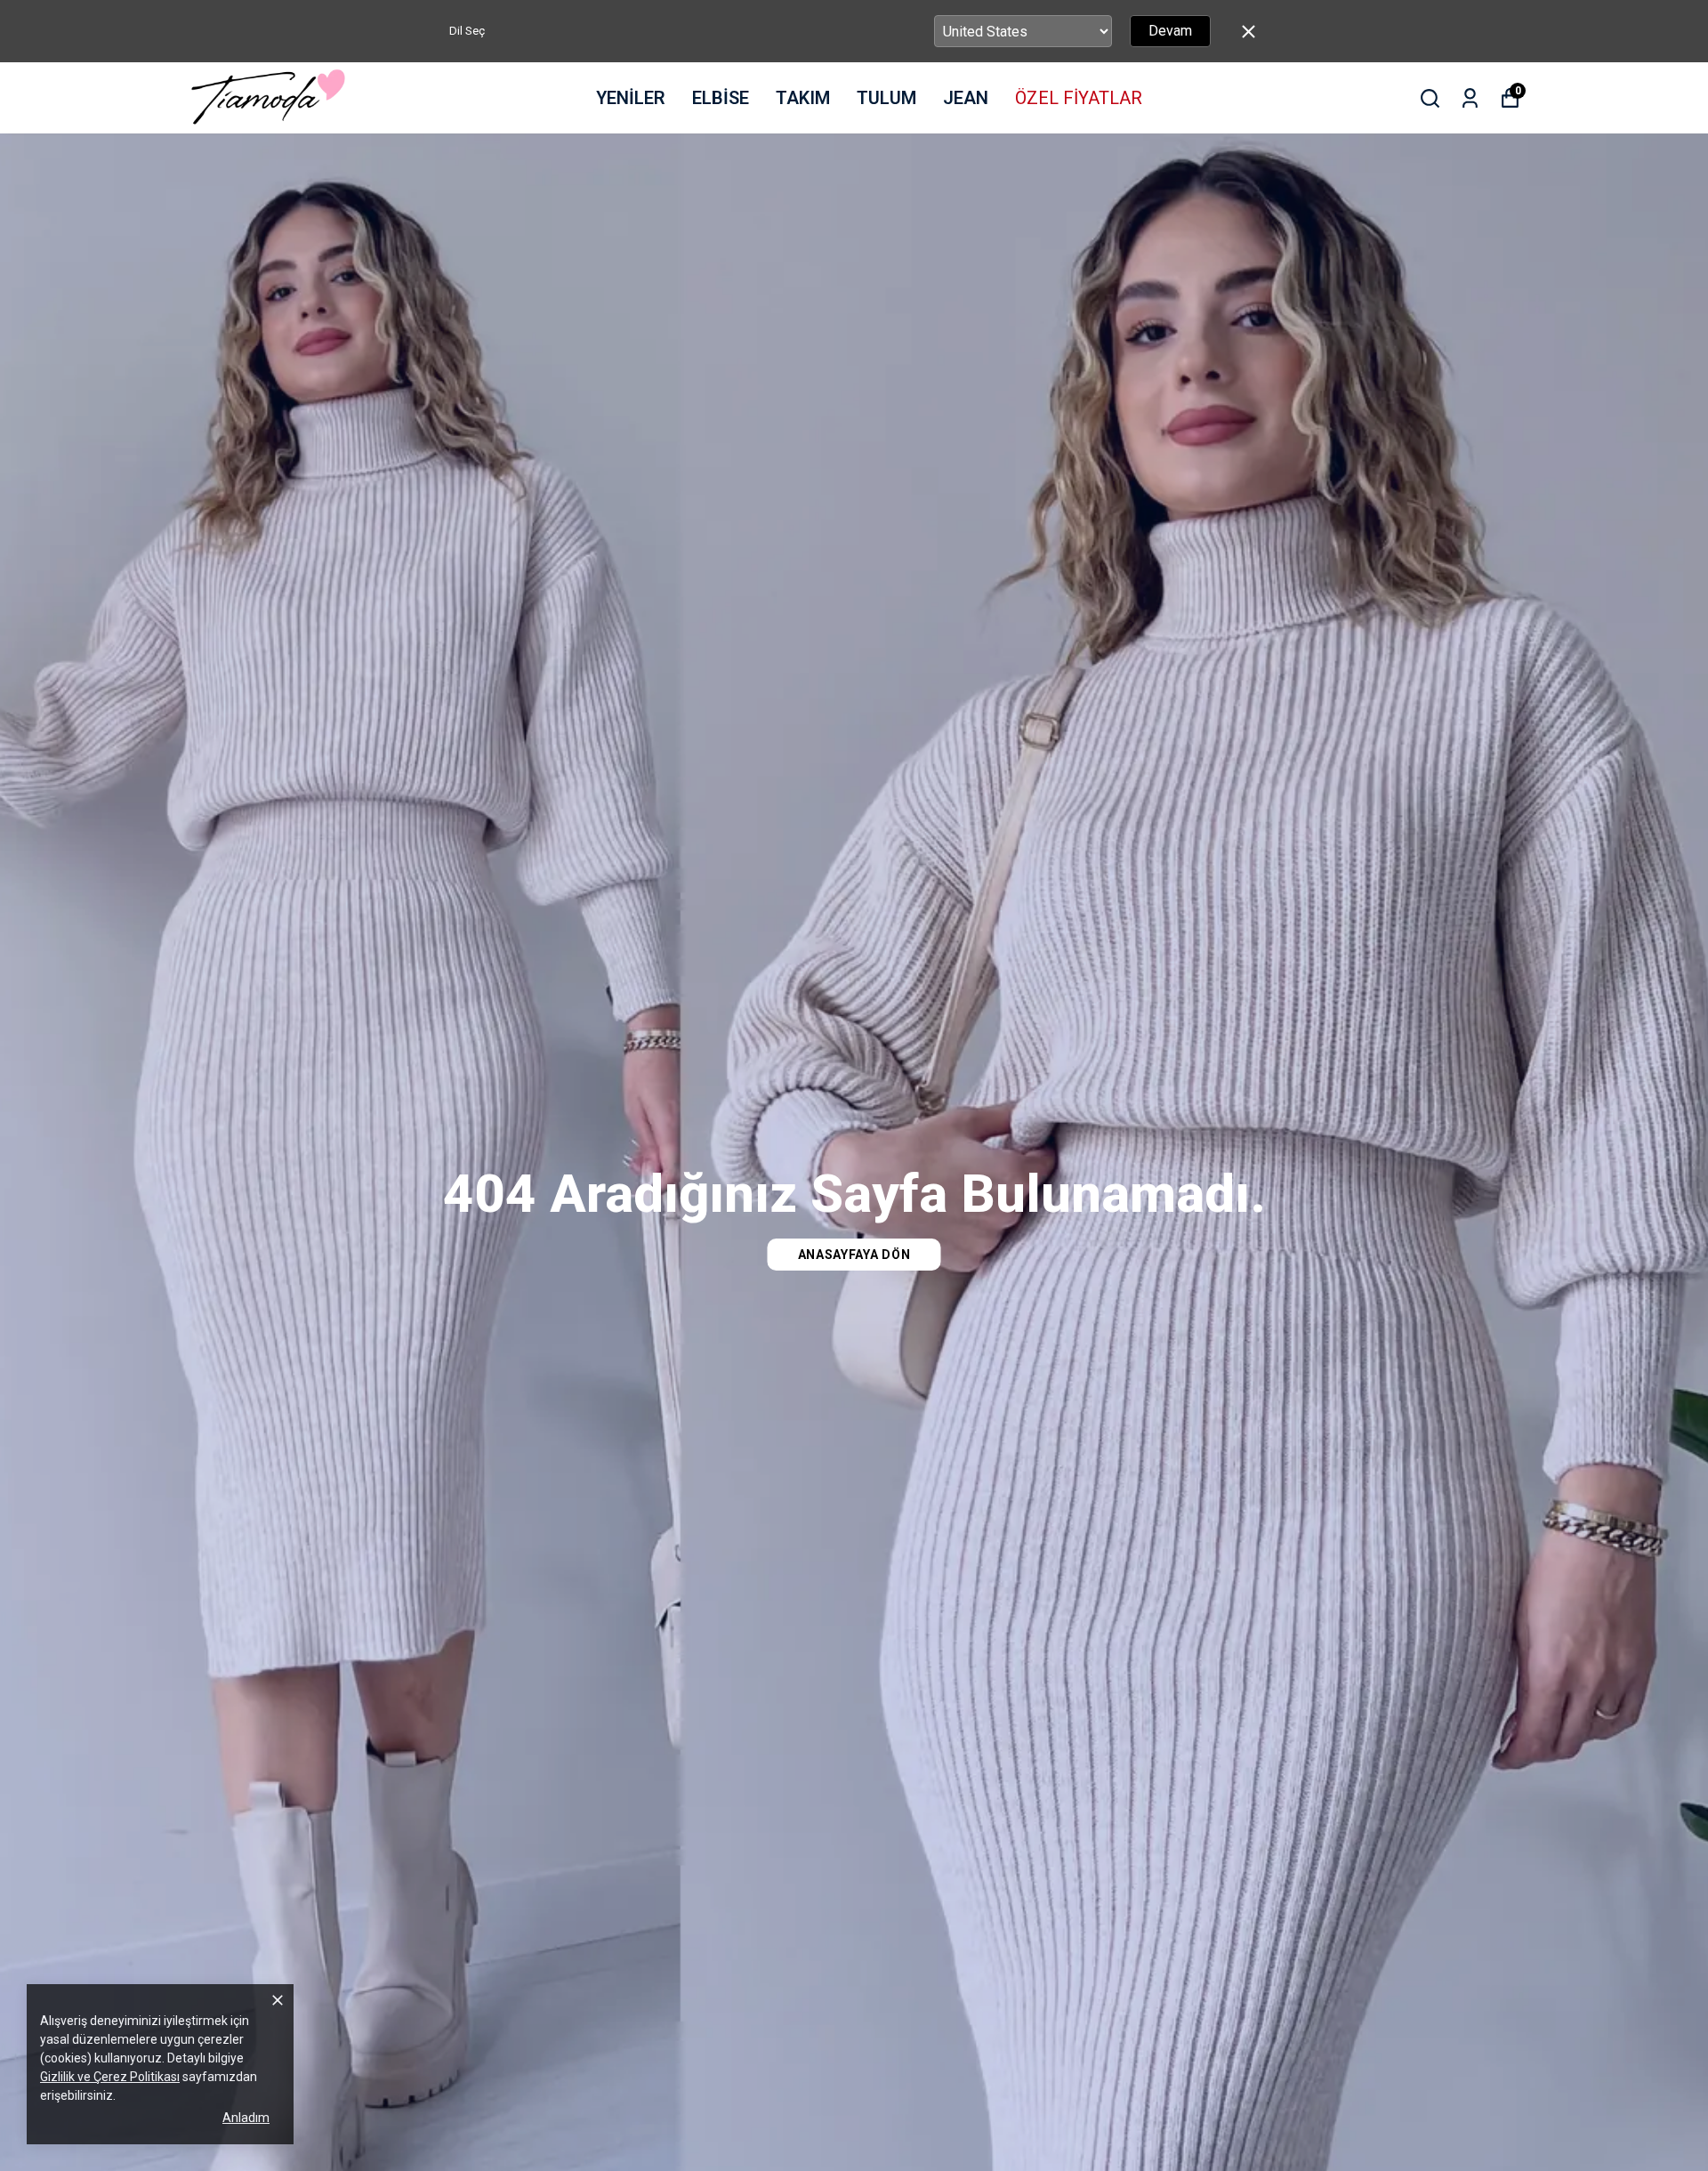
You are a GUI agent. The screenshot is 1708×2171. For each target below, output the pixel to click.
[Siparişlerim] (1470, 98)
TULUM (886, 98)
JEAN (966, 98)
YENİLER (631, 98)
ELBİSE (721, 98)
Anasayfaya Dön (854, 1255)
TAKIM (803, 98)
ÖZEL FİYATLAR (1079, 98)
